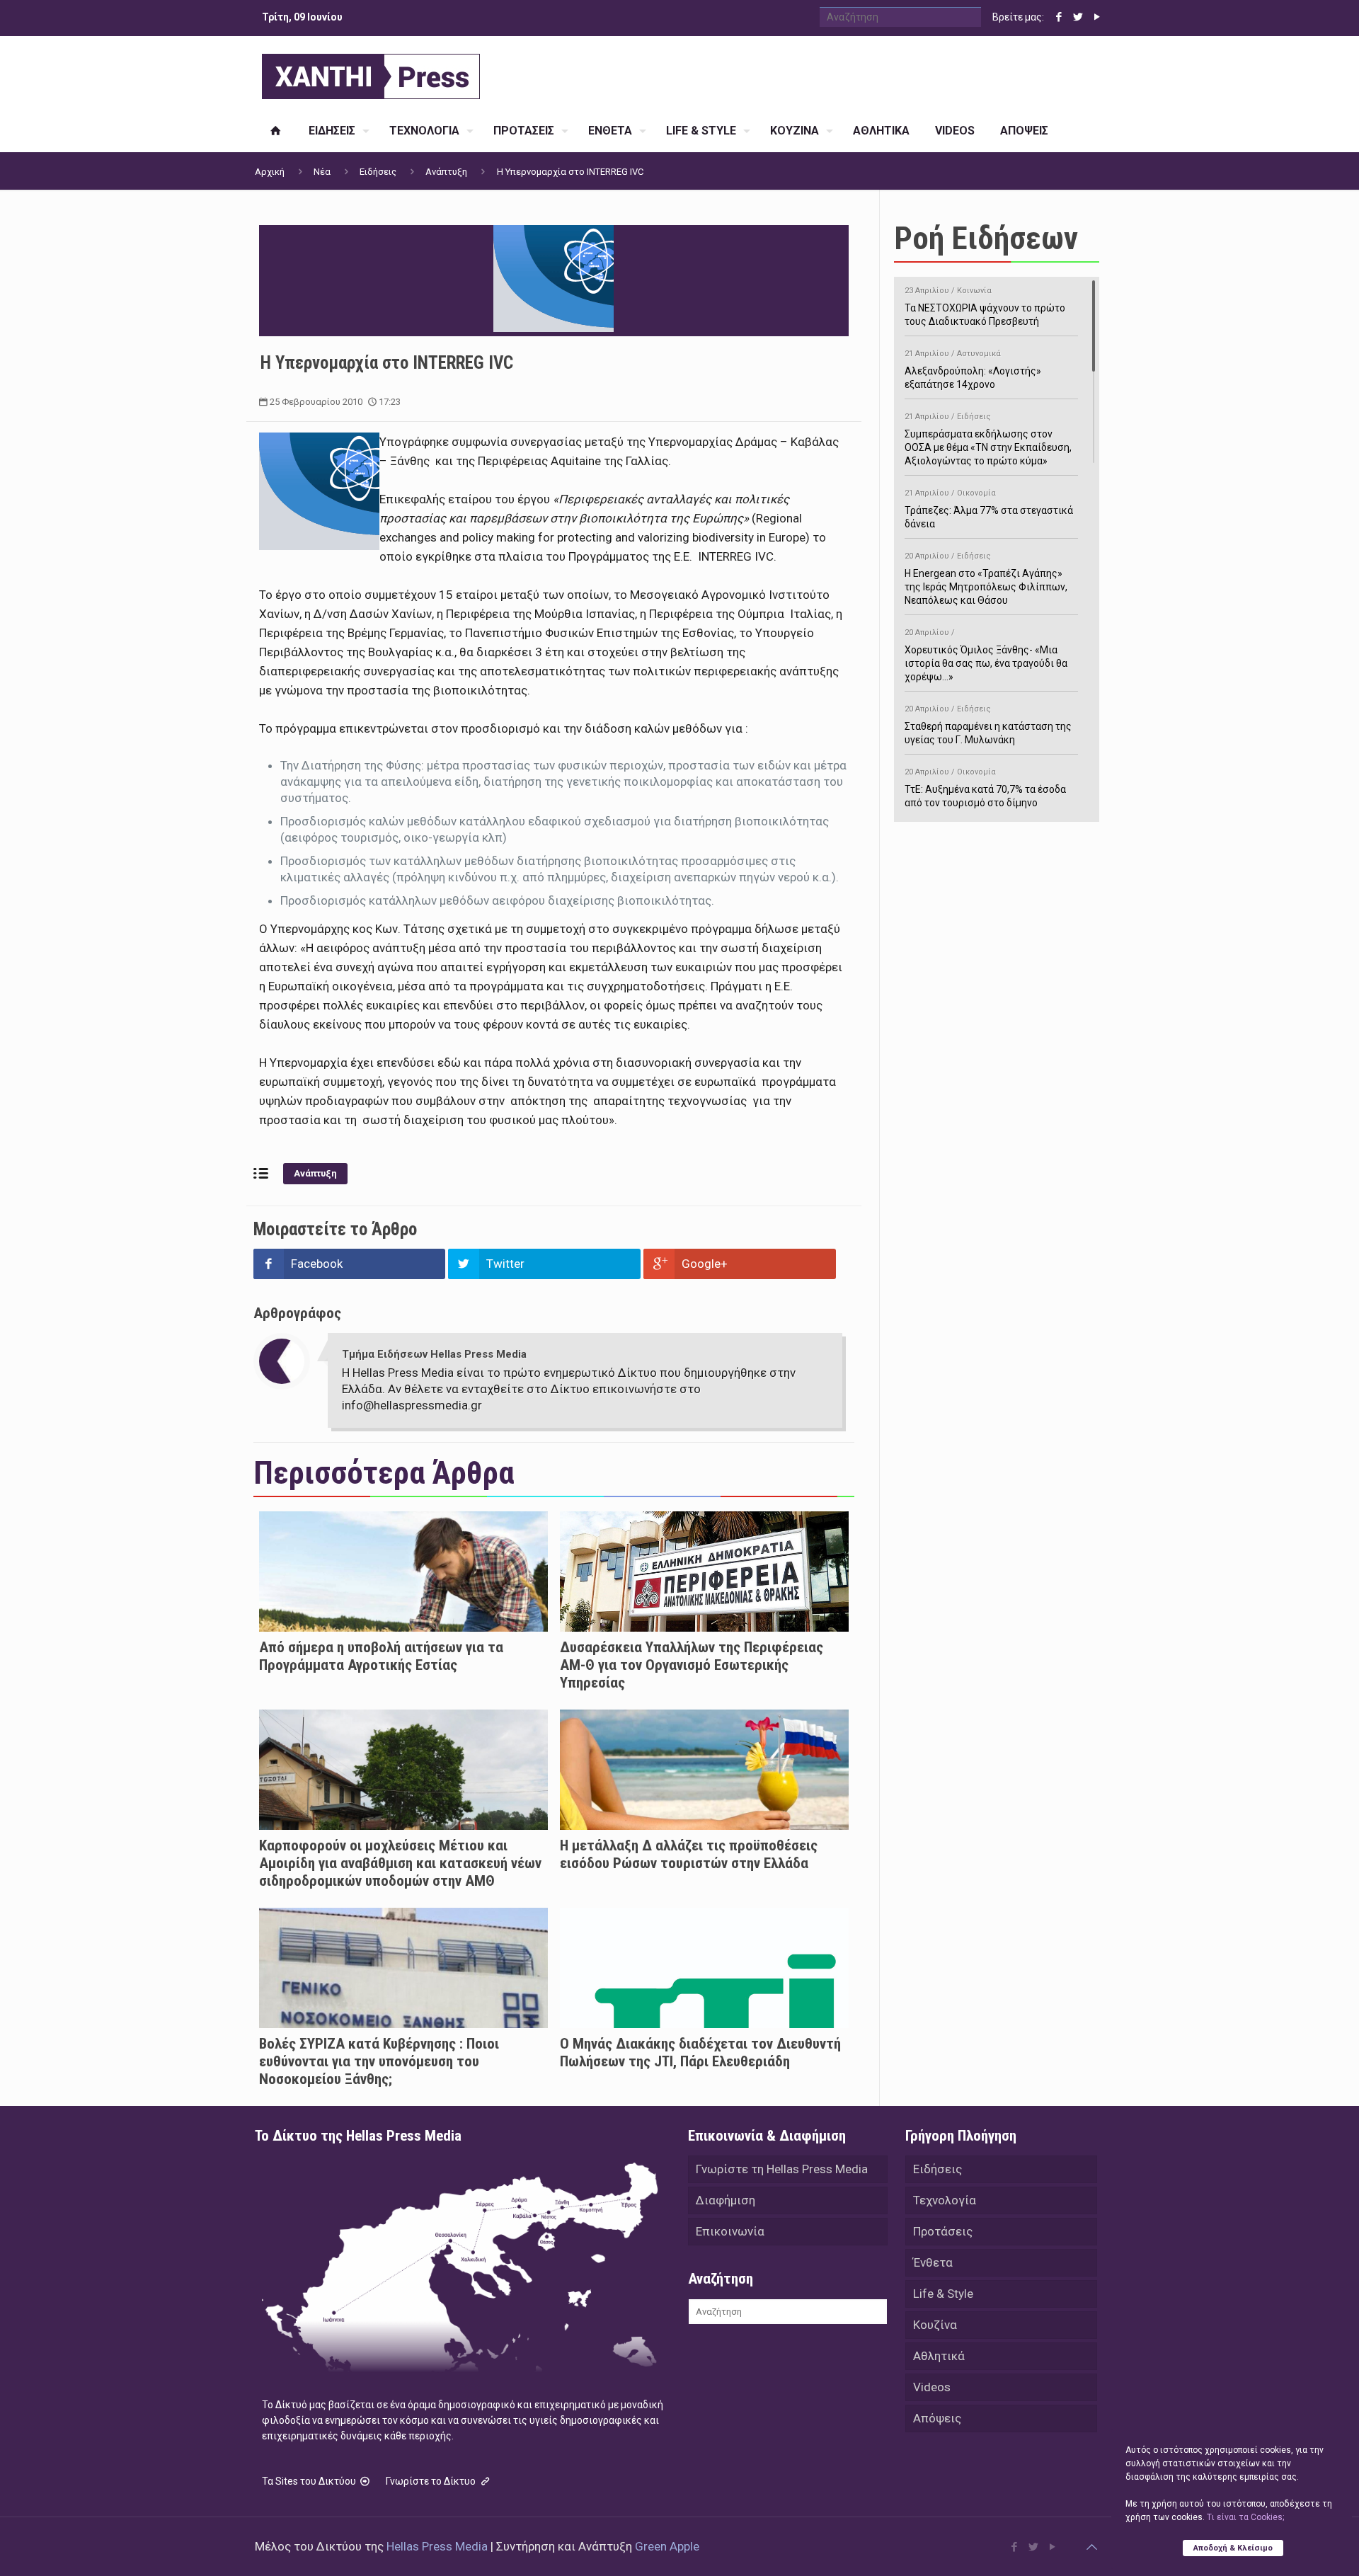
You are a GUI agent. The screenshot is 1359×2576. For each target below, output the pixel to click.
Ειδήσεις (378, 172)
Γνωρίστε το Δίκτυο (432, 2481)
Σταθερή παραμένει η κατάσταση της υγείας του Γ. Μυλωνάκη (988, 725)
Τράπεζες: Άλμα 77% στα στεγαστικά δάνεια (989, 509)
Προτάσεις (943, 2231)
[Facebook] (1059, 17)
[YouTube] (1097, 17)
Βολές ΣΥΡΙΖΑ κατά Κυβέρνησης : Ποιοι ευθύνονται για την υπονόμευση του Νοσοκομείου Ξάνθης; (379, 2061)
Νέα (322, 172)
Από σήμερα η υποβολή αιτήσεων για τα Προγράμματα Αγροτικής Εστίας (381, 1656)
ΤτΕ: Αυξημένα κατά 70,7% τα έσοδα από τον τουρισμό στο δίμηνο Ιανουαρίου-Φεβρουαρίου (985, 795)
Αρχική (270, 172)
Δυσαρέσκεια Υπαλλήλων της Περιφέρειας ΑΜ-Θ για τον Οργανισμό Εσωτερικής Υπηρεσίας (692, 1665)
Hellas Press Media (437, 2546)
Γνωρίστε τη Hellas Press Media (782, 2169)
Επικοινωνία (730, 2231)
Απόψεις (937, 2418)
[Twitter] (1078, 17)
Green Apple (667, 2546)
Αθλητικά (939, 2356)
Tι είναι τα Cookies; (1245, 2517)
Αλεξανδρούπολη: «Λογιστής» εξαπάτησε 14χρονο (973, 370)
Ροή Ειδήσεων (986, 238)
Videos (932, 2387)
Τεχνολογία (945, 2200)
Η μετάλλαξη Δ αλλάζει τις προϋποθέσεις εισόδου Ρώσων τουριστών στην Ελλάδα (689, 1854)
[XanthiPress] (371, 73)
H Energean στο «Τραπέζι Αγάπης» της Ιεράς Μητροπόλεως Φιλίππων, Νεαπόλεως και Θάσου (986, 579)
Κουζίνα (935, 2325)
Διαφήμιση (726, 2200)
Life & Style (943, 2294)
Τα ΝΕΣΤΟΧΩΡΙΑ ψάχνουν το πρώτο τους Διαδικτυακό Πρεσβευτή (985, 307)
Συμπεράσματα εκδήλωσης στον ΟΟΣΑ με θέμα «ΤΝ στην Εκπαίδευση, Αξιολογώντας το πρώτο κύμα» (988, 439)
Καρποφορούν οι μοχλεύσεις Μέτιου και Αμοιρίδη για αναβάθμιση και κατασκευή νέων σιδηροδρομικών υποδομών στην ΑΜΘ (400, 1863)
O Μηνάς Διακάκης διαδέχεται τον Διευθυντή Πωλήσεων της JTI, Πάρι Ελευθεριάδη (700, 2053)
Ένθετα (933, 2262)
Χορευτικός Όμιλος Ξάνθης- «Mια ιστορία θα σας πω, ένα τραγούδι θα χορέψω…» (986, 655)
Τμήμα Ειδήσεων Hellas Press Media (434, 1354)
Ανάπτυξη (446, 172)
